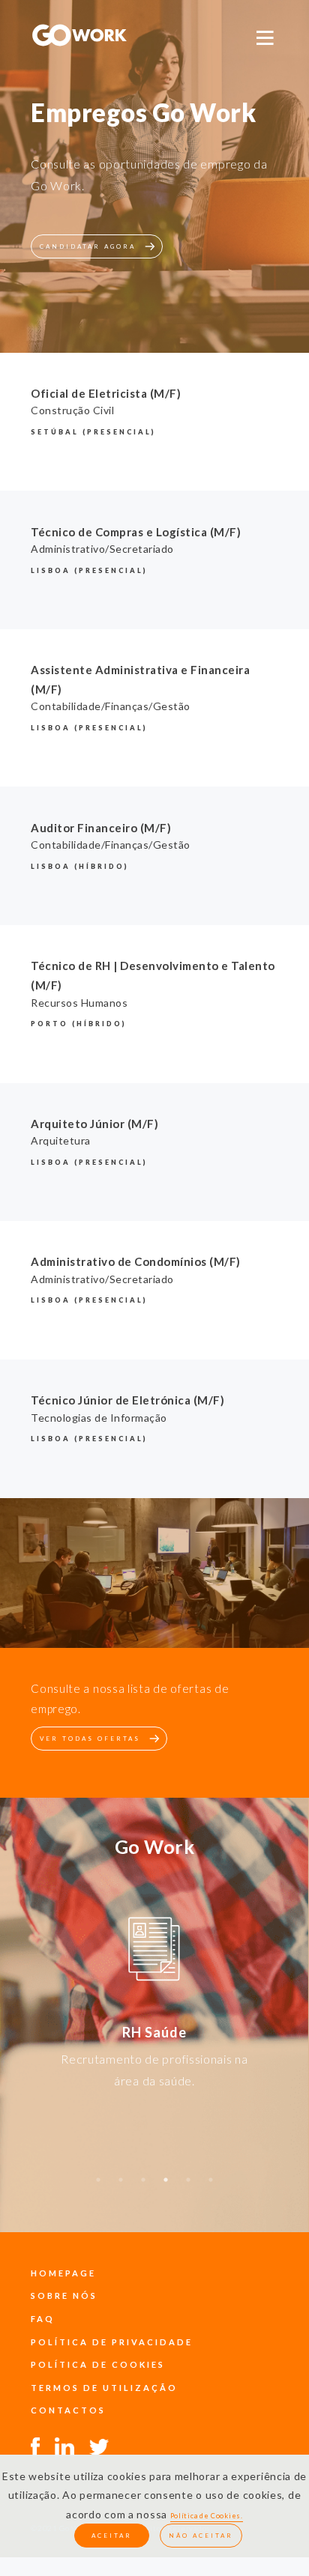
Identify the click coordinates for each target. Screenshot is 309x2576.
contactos (68, 2410)
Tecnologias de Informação (99, 1418)
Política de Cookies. (207, 2516)
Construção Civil (72, 410)
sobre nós (64, 2295)
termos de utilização (104, 2388)
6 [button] (211, 2187)
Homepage (63, 2273)
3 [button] (143, 2187)
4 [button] (166, 2187)
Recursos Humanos (79, 1003)
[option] (154, 1952)
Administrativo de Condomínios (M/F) (136, 1261)
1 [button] (98, 2187)
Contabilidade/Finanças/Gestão (111, 706)
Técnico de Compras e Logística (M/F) (136, 532)
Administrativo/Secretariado (102, 549)
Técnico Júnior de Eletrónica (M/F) (127, 1400)
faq (43, 2319)
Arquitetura (61, 1140)
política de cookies (98, 2364)
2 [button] (121, 2187)
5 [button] (188, 2187)
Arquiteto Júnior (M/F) (94, 1124)
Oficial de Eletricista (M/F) (106, 393)
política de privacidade (112, 2342)
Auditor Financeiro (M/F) (101, 828)
